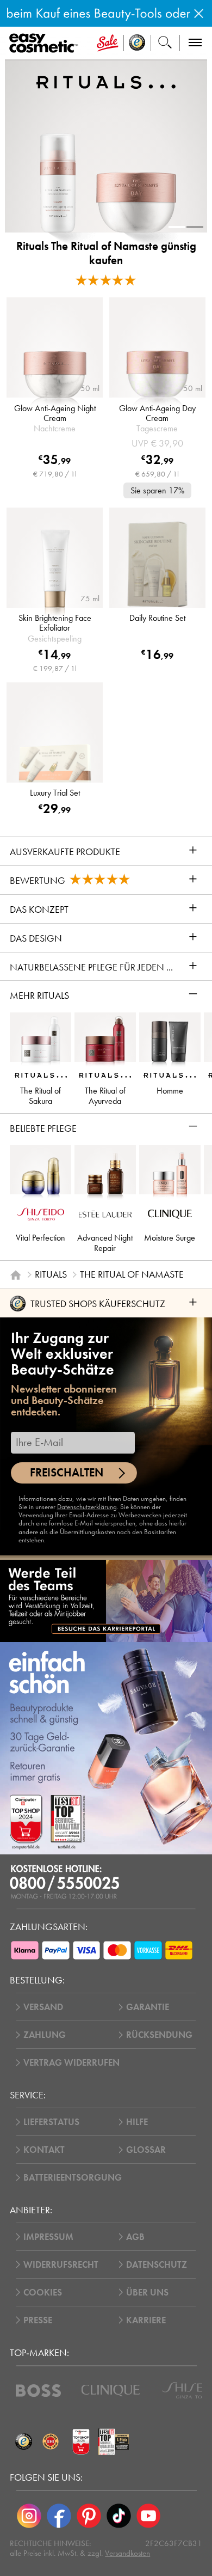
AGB (135, 2237)
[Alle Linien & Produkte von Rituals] (106, 82)
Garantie (148, 2007)
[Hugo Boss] (38, 2391)
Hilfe (137, 2122)
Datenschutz (157, 2265)
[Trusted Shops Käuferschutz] (23, 2441)
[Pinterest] (89, 2516)
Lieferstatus (51, 2122)
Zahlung (45, 2035)
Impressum (48, 2237)
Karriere (146, 2320)
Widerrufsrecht (61, 2265)
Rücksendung (159, 2035)
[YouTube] (149, 2516)
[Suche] (165, 43)
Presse (38, 2320)
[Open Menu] (46, 44)
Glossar (146, 2150)
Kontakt (44, 2150)
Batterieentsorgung (73, 2178)
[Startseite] (16, 1275)
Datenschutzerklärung (87, 1507)
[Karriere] (106, 1601)
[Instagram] (29, 2516)
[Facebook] (59, 2516)
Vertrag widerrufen (71, 2063)
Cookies (43, 2293)
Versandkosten (127, 2553)
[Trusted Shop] (137, 43)
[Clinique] (111, 2391)
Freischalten (67, 1473)
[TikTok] (119, 2516)
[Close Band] (199, 13)
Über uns (147, 2293)
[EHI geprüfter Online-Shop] (51, 2441)
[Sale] (108, 43)
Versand (43, 2007)
